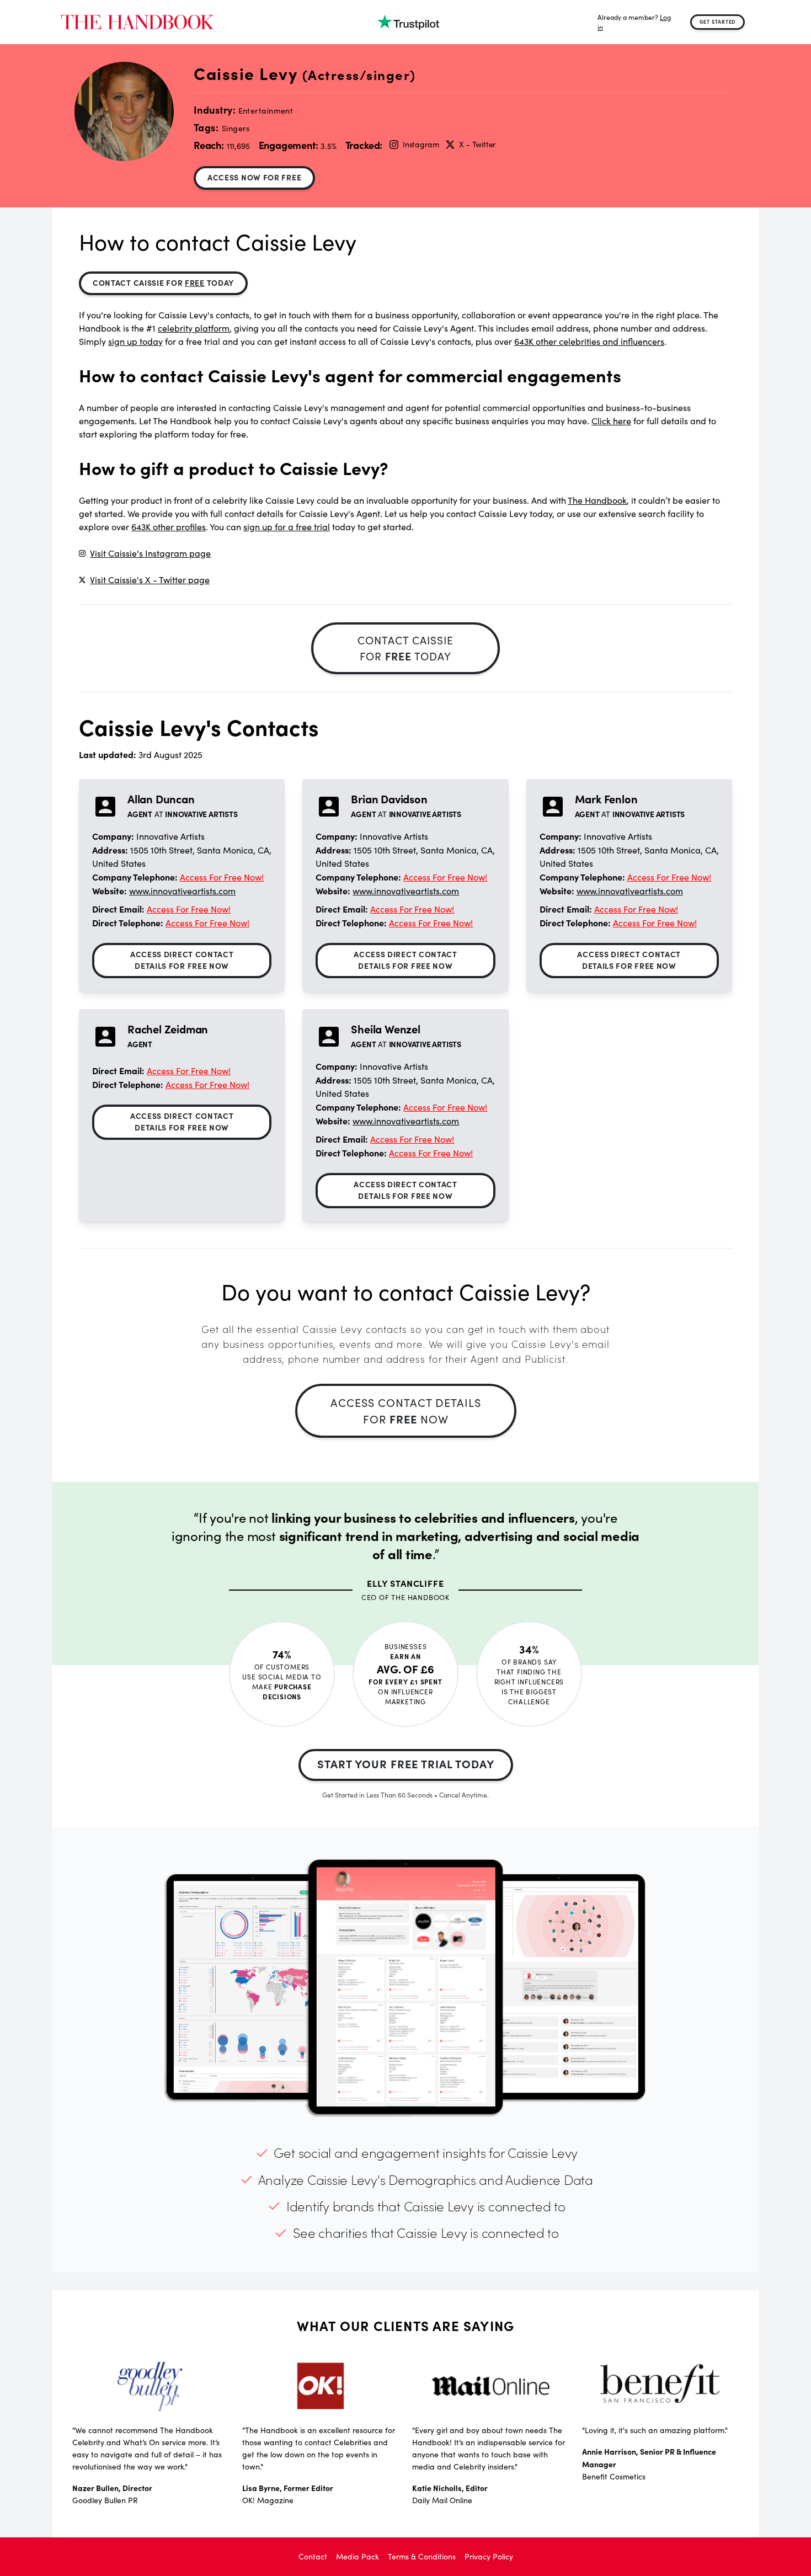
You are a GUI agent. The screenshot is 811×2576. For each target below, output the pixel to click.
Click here (611, 421)
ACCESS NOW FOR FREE (254, 177)
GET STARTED (718, 22)
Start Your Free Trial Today (406, 1764)
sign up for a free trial (287, 527)
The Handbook (597, 500)
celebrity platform (194, 328)
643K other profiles (169, 527)
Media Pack (358, 2556)
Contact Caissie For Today (163, 282)
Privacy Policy (489, 2556)
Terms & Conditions (422, 2556)
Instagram (421, 144)
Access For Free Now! (222, 877)
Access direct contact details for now (182, 960)
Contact (313, 2556)
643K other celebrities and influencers (589, 341)
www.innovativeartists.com (182, 891)
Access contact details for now (406, 1410)
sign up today (135, 341)
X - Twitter (477, 144)
